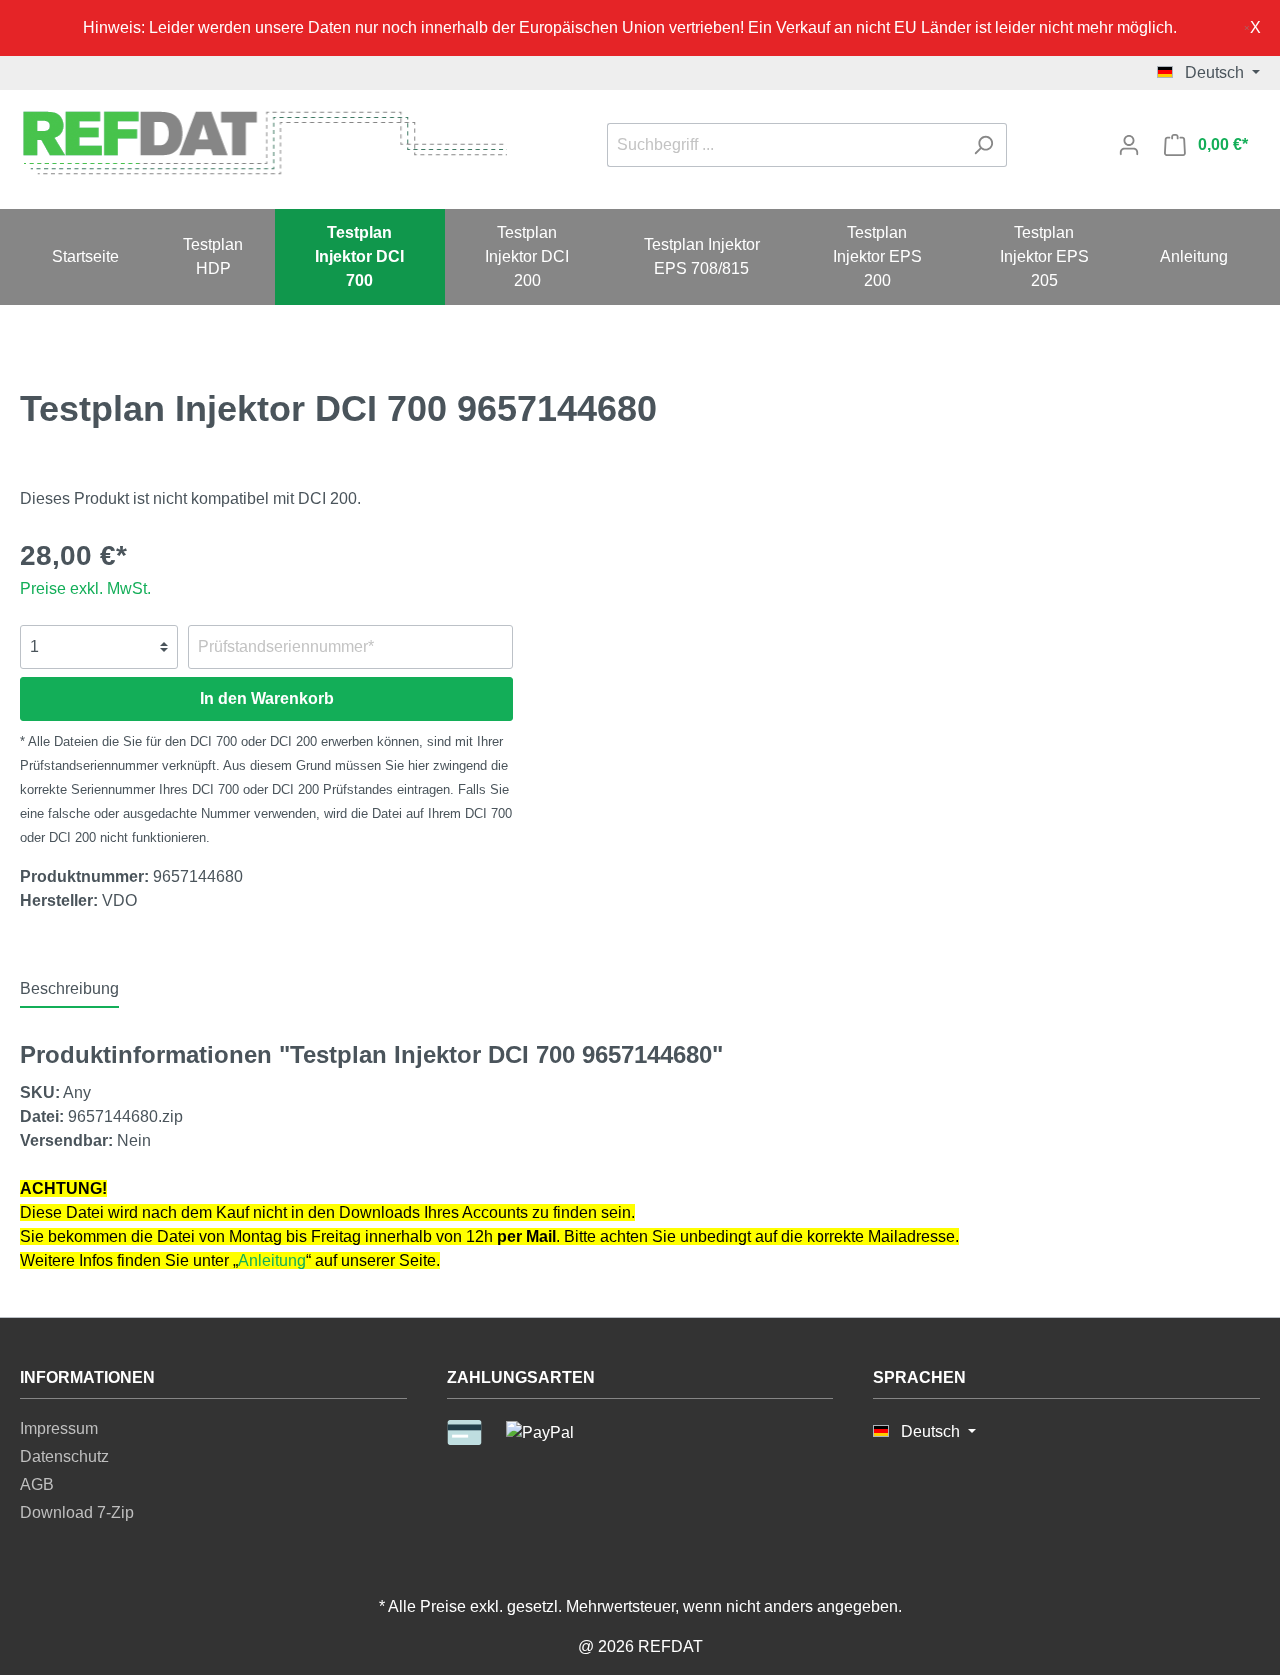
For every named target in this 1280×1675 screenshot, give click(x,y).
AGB (37, 1484)
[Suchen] (983, 145)
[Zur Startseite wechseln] (263, 141)
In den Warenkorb (267, 698)
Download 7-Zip (77, 1512)
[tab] (69, 988)
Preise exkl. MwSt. (85, 588)
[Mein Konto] (1129, 145)
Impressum (59, 1428)
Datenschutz (64, 1456)
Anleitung (272, 1260)
